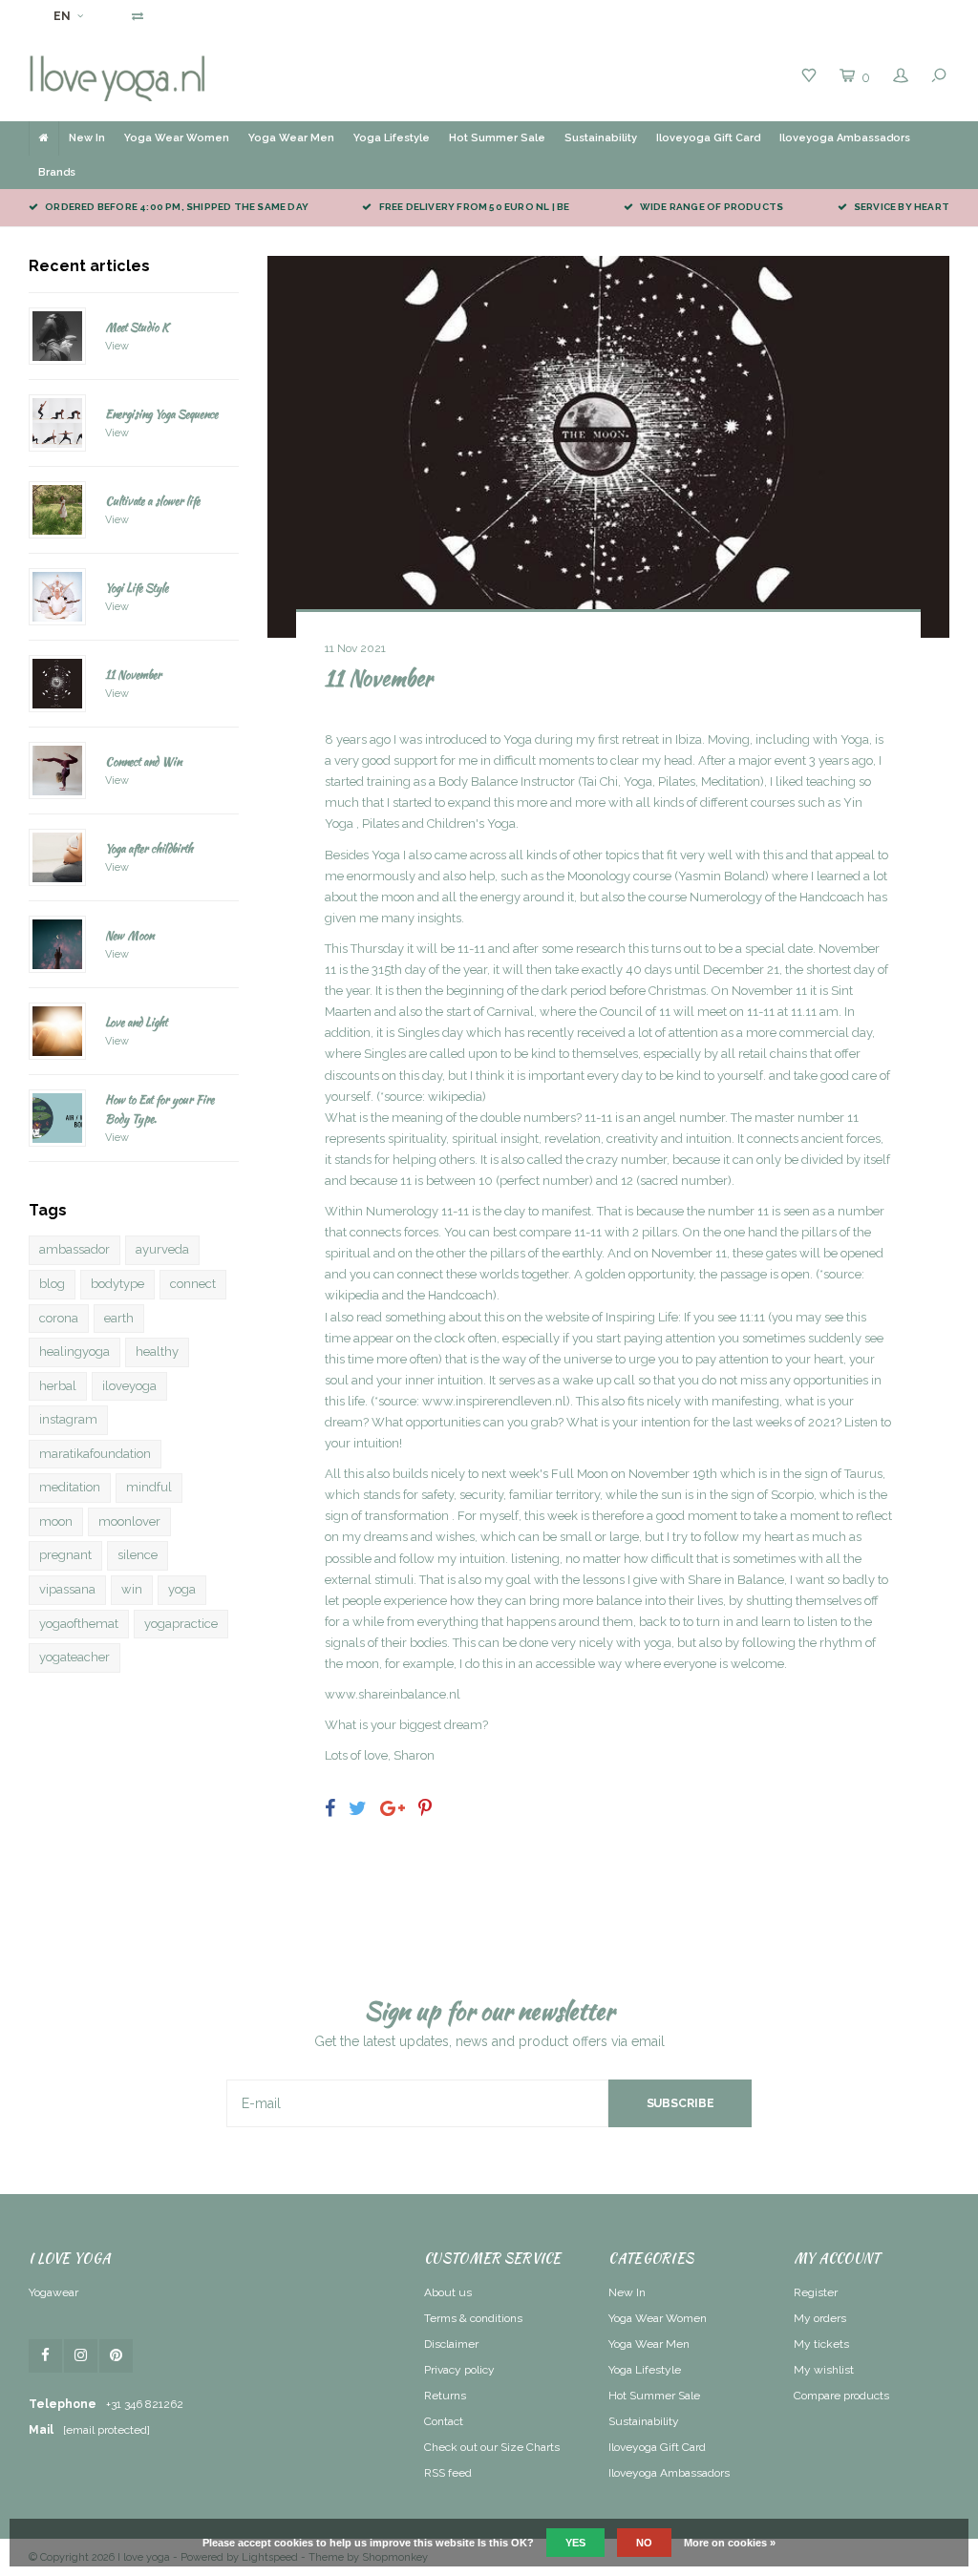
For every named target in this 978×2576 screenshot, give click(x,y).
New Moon (129, 935)
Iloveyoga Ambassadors (845, 138)
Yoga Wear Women (177, 138)
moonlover (129, 1521)
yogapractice (181, 1624)
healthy (157, 1351)
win (132, 1589)
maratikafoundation (95, 1454)
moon (56, 1521)
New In (87, 138)
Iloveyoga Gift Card (708, 138)
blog (52, 1284)
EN (62, 16)
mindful (149, 1487)
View (117, 346)
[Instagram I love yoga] (81, 2356)
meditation (70, 1487)
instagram (68, 1419)
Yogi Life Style (137, 588)
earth (119, 1318)
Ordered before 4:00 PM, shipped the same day (177, 207)
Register (816, 2292)
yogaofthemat (79, 1624)
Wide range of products (712, 207)
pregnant (65, 1555)
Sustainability (601, 138)
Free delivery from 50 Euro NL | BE (474, 207)
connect (193, 1284)
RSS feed (448, 2473)
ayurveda (162, 1249)
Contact (444, 2421)
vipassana (67, 1589)
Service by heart (902, 207)
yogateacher (74, 1657)
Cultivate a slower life (152, 501)
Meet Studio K (137, 327)
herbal (58, 1386)
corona (59, 1318)
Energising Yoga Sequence (161, 414)
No (644, 2543)
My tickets (821, 2344)
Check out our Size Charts (492, 2447)
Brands (57, 172)
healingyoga (74, 1351)
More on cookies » (730, 2543)
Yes (575, 2543)
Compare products (841, 2396)
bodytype (117, 1284)
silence (138, 1555)
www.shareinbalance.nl (393, 1694)
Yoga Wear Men (291, 138)
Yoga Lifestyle (392, 138)
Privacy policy (459, 2370)
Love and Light (136, 1022)
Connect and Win (143, 761)
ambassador (74, 1249)
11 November (133, 675)
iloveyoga (129, 1386)
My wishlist (824, 2370)
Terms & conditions (473, 2318)
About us (448, 2292)
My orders (820, 2318)
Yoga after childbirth (149, 848)
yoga (182, 1589)
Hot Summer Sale (497, 138)
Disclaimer (451, 2344)
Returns (445, 2396)
